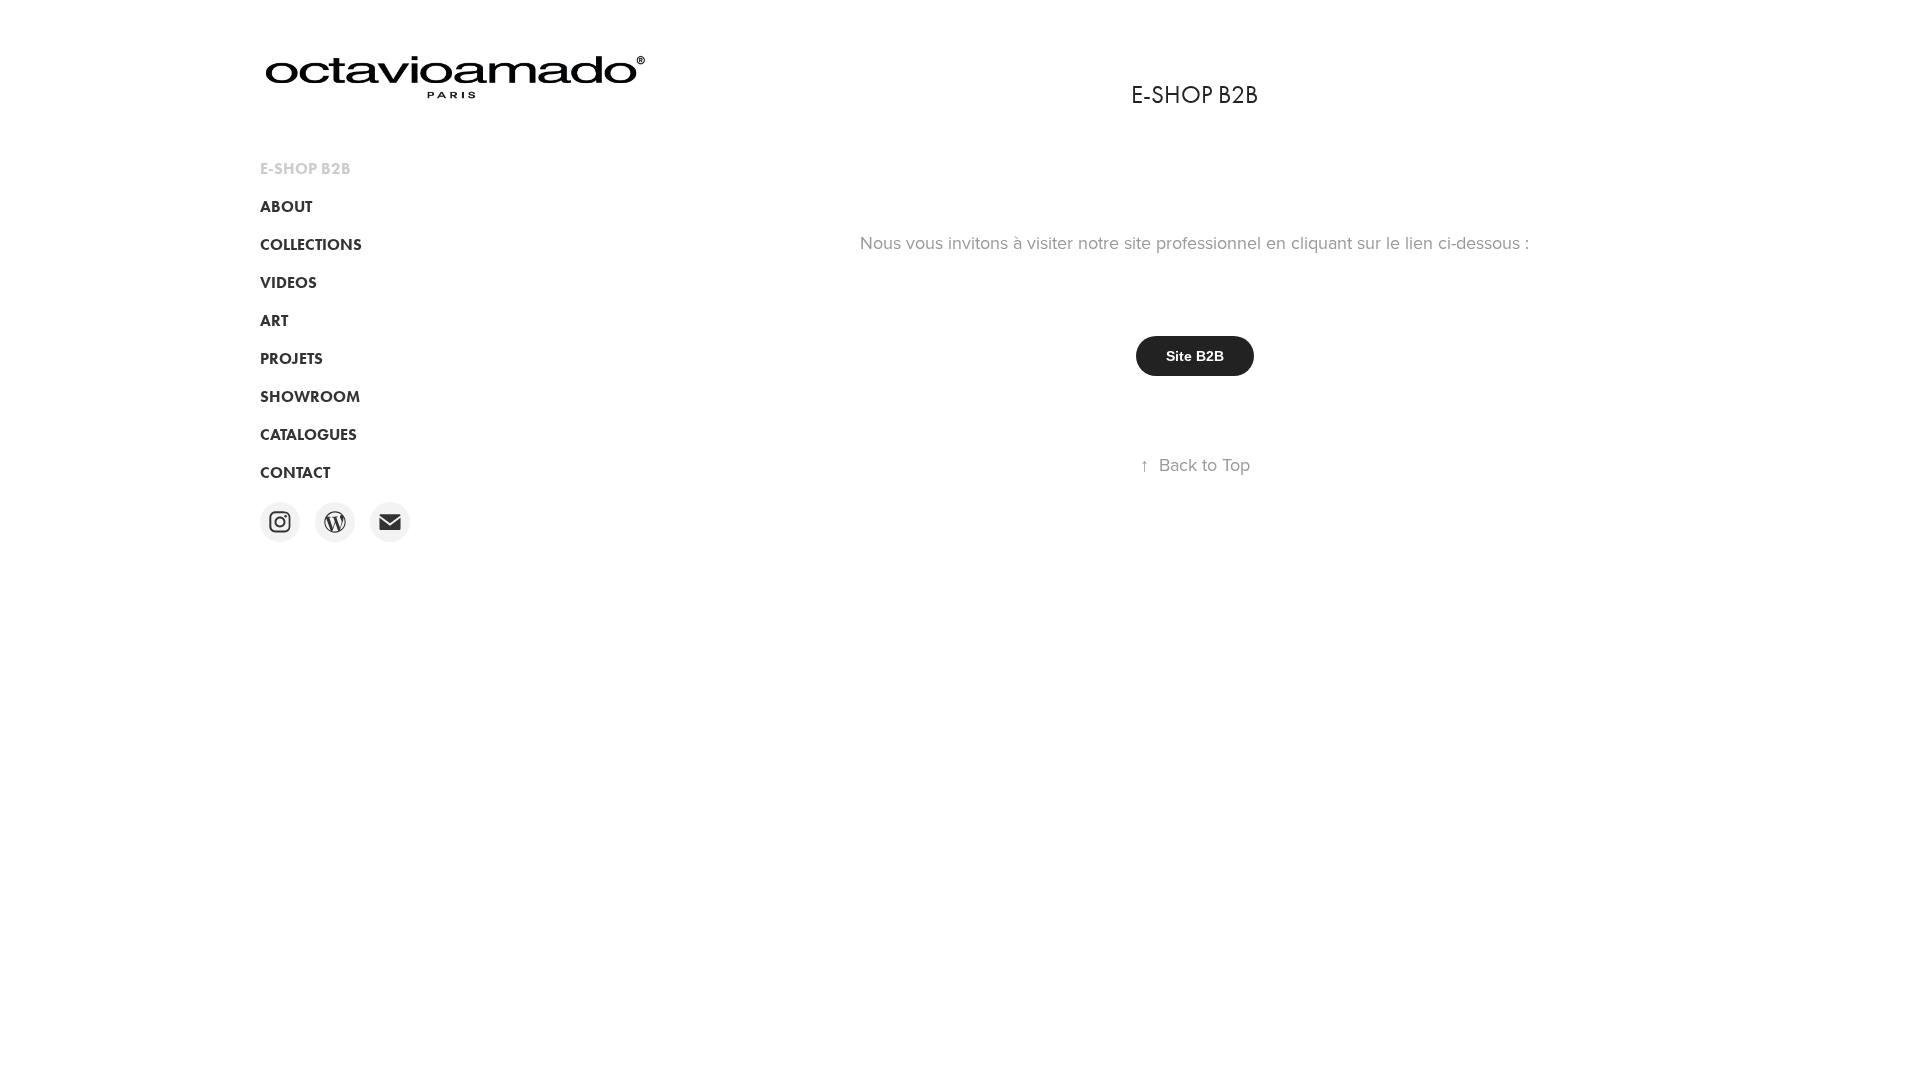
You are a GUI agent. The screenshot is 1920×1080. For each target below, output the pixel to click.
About (286, 206)
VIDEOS (288, 282)
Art (274, 320)
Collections (311, 244)
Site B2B (1195, 356)
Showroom (310, 396)
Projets (291, 358)
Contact (295, 472)
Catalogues (308, 434)
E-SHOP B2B (305, 168)
